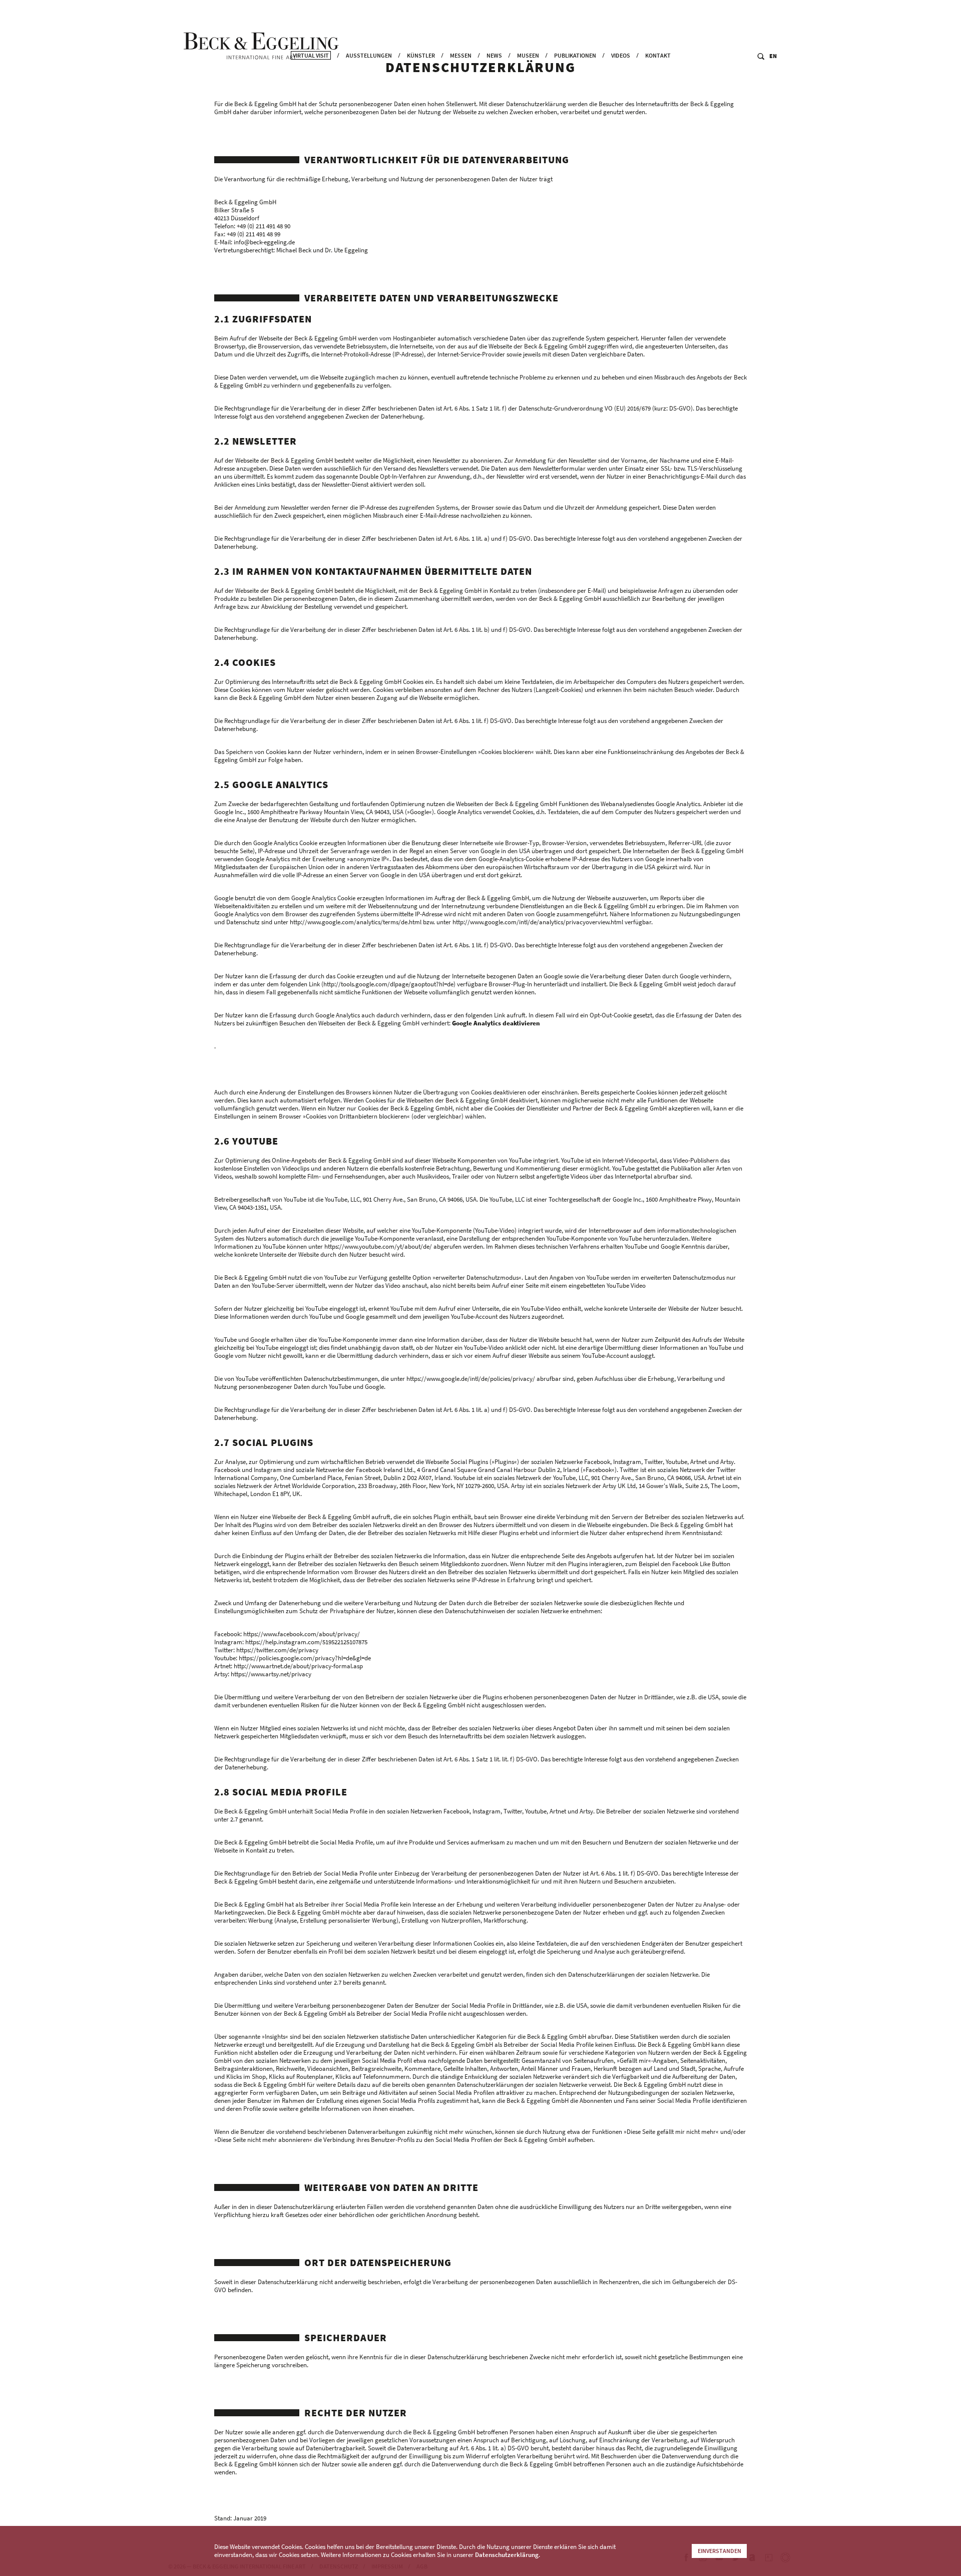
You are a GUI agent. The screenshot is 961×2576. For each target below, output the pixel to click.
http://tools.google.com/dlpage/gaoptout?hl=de (388, 984)
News (494, 55)
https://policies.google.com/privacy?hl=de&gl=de (305, 1658)
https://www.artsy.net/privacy (271, 1674)
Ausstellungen (369, 55)
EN (773, 56)
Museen (528, 55)
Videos (621, 55)
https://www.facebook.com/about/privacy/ (302, 1634)
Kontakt (658, 55)
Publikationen (575, 55)
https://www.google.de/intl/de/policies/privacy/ (471, 1379)
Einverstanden (719, 2551)
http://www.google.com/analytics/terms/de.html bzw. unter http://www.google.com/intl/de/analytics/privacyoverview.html (456, 922)
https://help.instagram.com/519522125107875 (306, 1642)
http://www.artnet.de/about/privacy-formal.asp (298, 1666)
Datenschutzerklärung (507, 2555)
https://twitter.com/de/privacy (277, 1650)
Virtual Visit (311, 55)
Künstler (421, 55)
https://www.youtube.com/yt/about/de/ (378, 1246)
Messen (461, 55)
